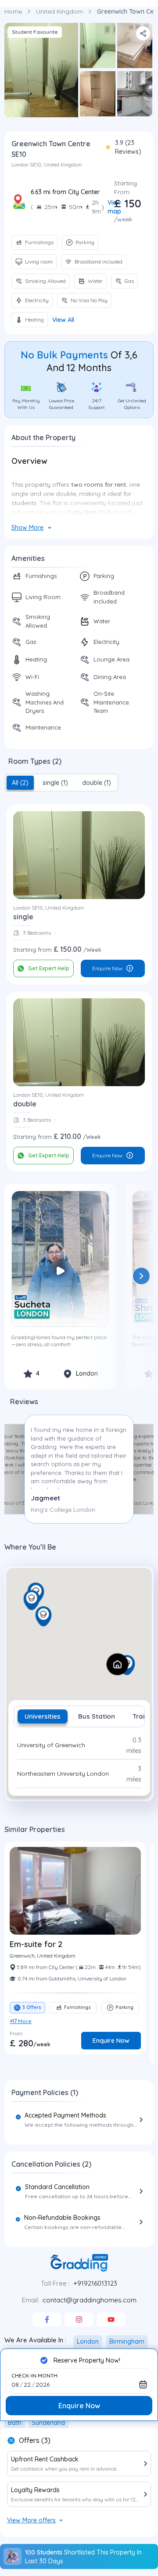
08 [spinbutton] (15, 2385)
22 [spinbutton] (27, 2385)
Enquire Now (107, 968)
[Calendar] (143, 2385)
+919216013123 (95, 2283)
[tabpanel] (79, 1759)
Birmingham (127, 2341)
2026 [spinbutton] (43, 2385)
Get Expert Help (49, 968)
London (88, 2341)
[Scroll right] (141, 1276)
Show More (27, 527)
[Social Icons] (47, 2319)
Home (13, 11)
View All (63, 320)
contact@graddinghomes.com (90, 2300)
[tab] (20, 783)
